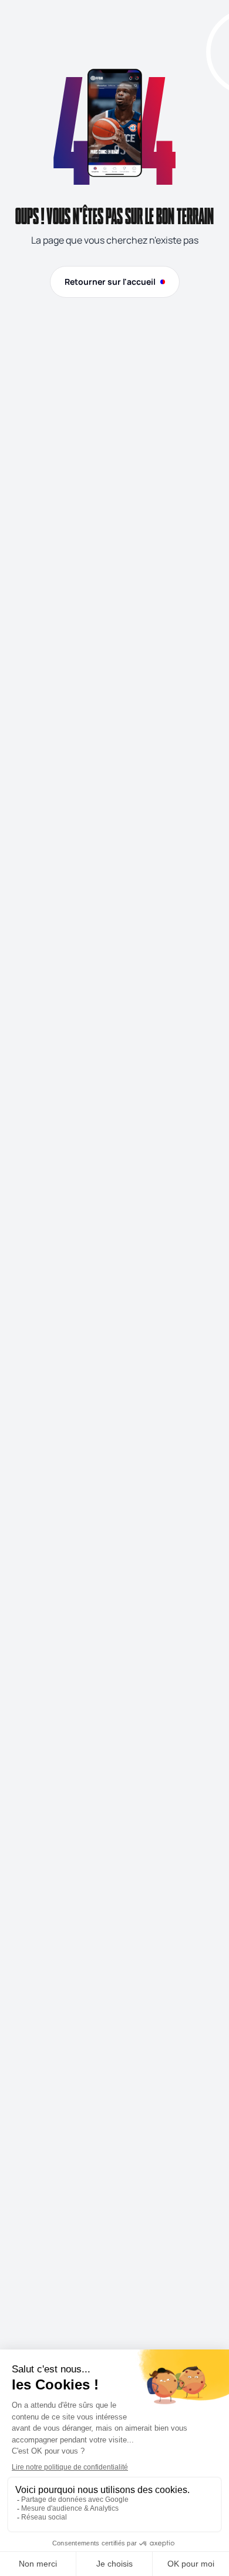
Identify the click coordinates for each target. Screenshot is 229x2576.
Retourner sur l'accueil (110, 282)
